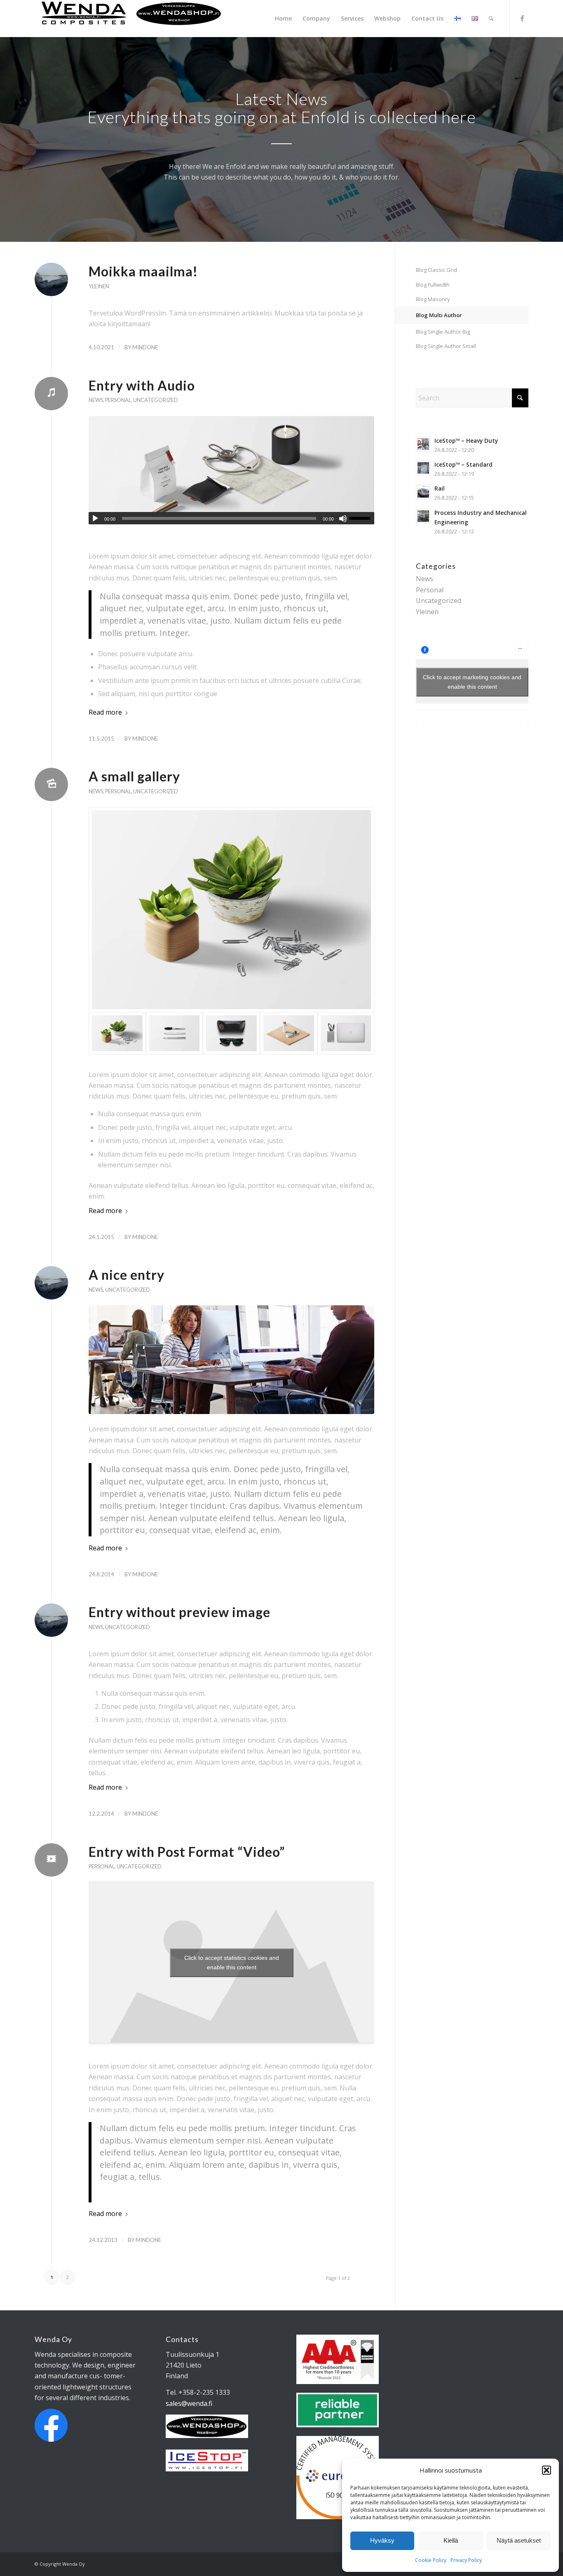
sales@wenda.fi (189, 2403)
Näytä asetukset (519, 2540)
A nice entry (127, 1275)
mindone (145, 347)
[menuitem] (283, 19)
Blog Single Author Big (443, 332)
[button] (547, 2470)
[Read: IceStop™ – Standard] (423, 468)
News (96, 400)
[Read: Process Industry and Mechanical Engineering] (423, 516)
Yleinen (99, 286)
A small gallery (134, 776)
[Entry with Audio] (231, 470)
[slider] (362, 518)
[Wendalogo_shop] (131, 19)
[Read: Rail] (423, 492)
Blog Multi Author (439, 315)
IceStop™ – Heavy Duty (466, 441)
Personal (118, 400)
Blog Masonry (433, 299)
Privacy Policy (466, 2560)
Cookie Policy (431, 2560)
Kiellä (451, 2540)
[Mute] (343, 519)
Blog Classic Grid (436, 270)
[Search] (491, 19)
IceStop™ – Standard (463, 464)
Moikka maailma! (143, 271)
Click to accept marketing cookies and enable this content (472, 682)
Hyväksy (382, 2540)
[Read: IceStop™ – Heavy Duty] (423, 444)
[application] (231, 518)
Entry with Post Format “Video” (187, 1852)
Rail (440, 488)
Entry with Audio (142, 385)
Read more (105, 712)
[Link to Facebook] (522, 18)
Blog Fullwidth (433, 285)
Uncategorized (156, 400)
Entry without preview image (179, 1612)
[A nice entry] (231, 1359)
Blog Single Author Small (446, 346)
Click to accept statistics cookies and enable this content (232, 1962)
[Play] (95, 519)
